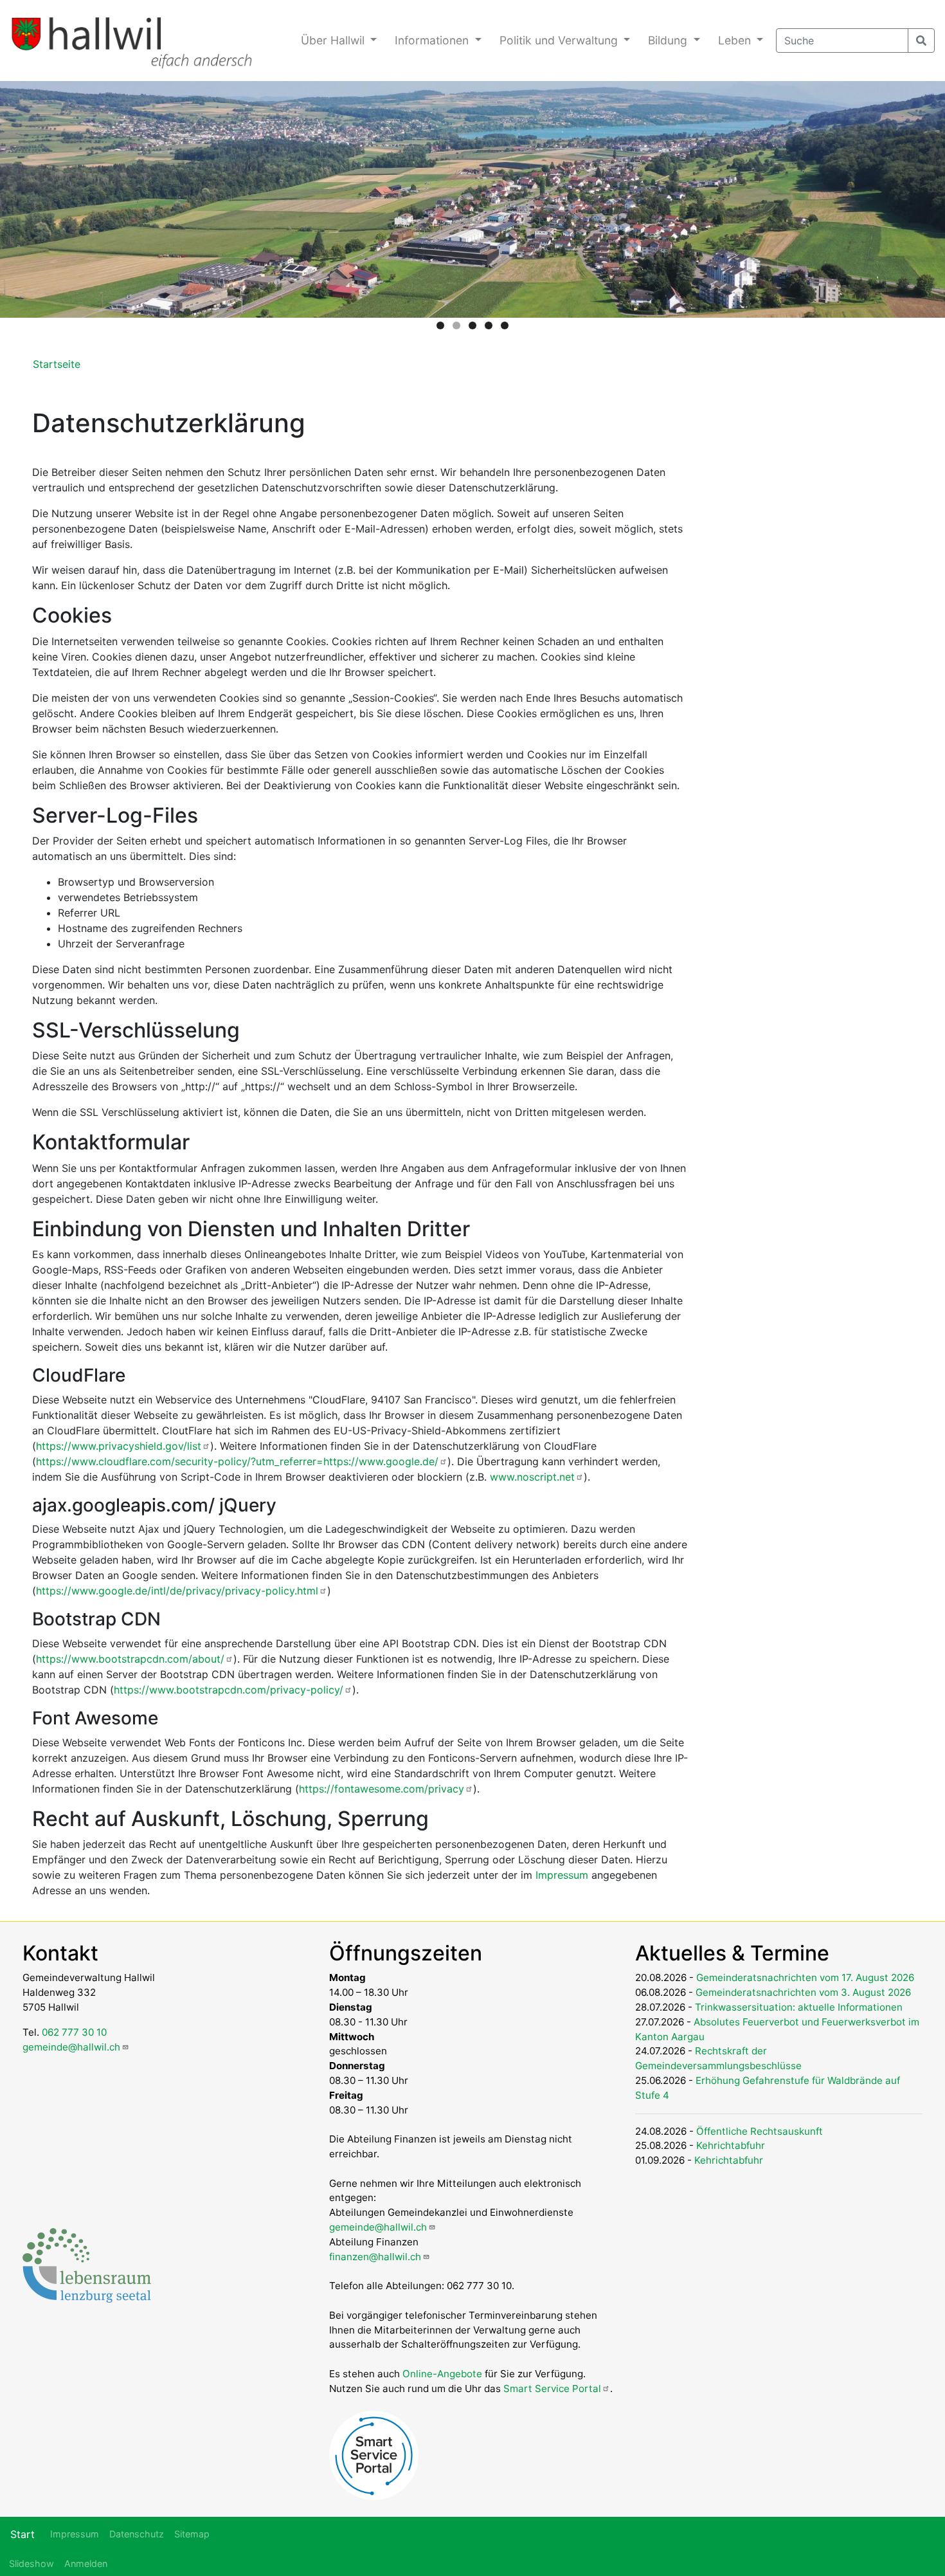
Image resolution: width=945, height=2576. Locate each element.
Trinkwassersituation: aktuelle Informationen (799, 2007)
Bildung (669, 40)
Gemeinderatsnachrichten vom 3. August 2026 (803, 1992)
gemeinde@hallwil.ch (71, 2047)
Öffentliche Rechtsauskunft (760, 2131)
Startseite (57, 364)
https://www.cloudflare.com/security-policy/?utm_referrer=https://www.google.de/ (237, 1461)
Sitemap (192, 2534)
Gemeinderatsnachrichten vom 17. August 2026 (805, 1978)
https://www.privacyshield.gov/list (119, 1446)
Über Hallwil (334, 40)
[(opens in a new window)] (87, 2264)
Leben (736, 40)
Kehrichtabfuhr (731, 2145)
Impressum (562, 1875)
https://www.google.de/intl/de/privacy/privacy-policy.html (177, 1591)
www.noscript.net (532, 1477)
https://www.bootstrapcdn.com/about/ (130, 1659)
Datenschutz (137, 2534)
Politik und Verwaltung (560, 40)
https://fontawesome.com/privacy (382, 1789)
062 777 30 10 (74, 2032)
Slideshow (32, 2563)
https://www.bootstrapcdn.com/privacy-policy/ (229, 1690)
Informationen (433, 40)
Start (22, 2534)
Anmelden (86, 2563)
